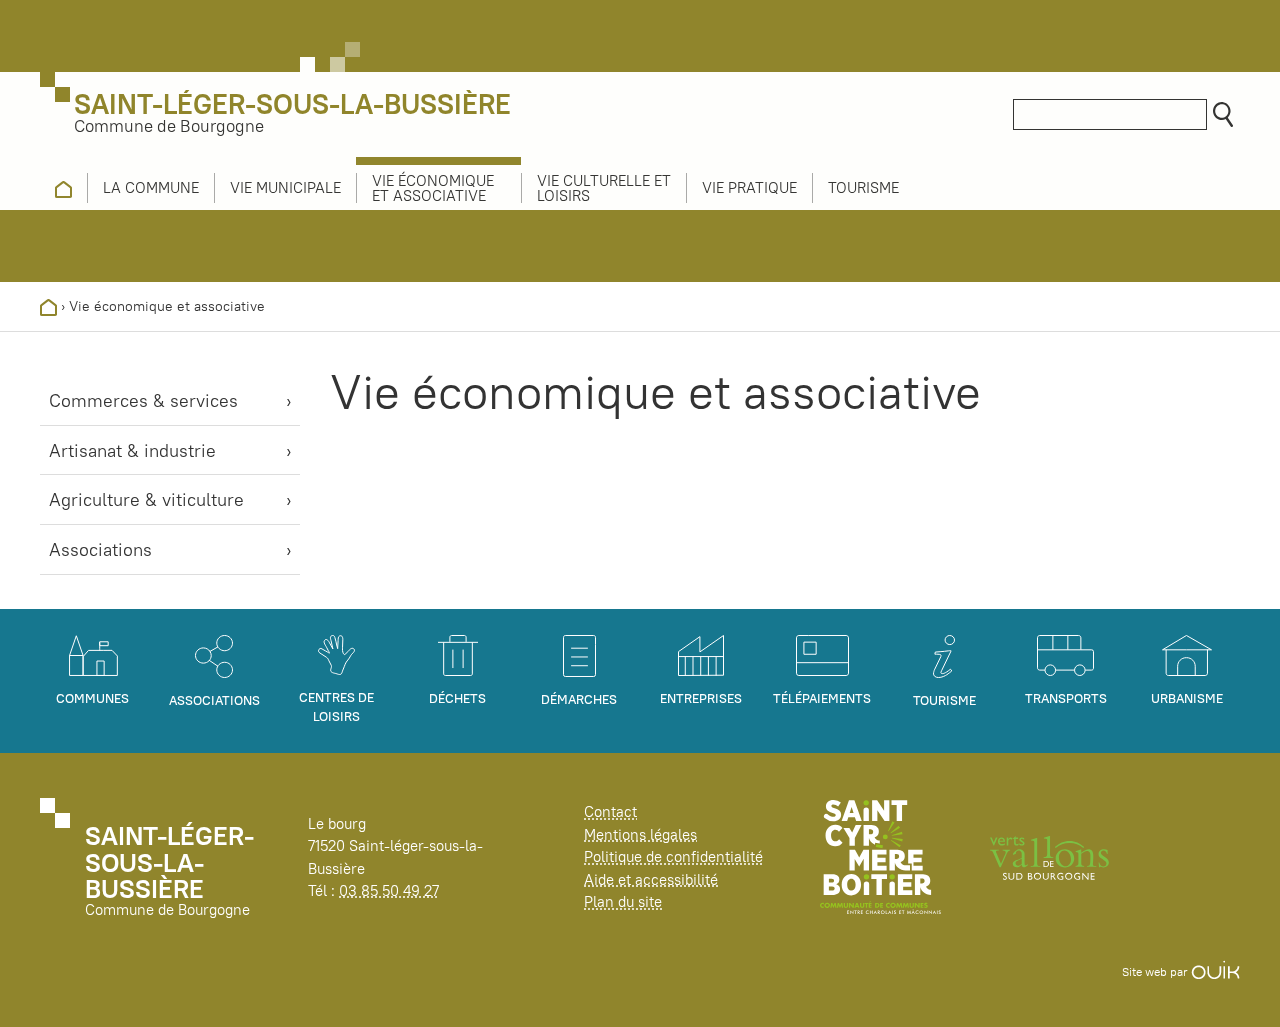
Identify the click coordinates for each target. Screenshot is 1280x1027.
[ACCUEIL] (63, 188)
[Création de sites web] (1215, 971)
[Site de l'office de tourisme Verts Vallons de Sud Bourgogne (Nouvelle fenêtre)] (1050, 855)
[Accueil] (48, 306)
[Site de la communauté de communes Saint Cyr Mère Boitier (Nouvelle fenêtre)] (880, 855)
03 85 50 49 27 (389, 890)
